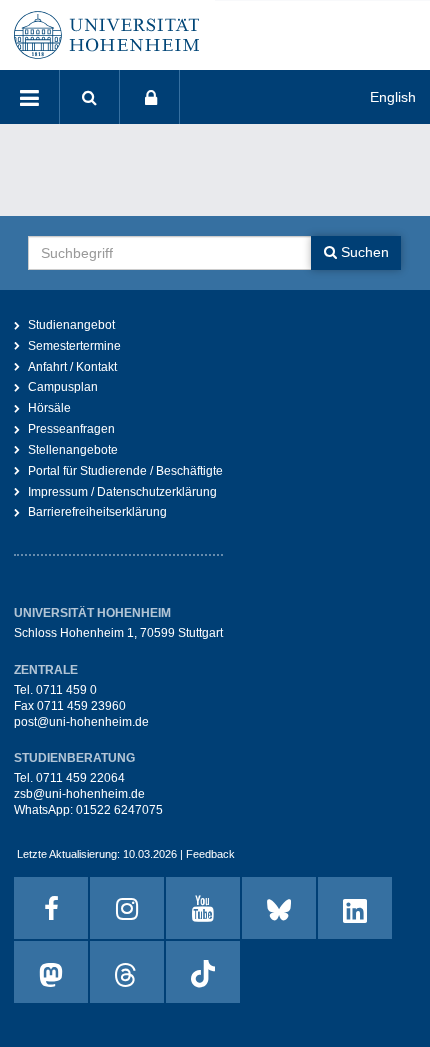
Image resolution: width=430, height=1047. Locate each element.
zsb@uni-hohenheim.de (79, 794)
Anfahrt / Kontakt (72, 367)
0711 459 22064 (80, 778)
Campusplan (63, 387)
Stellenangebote (73, 450)
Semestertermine (74, 346)
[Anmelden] (150, 97)
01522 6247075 (119, 810)
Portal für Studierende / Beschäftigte (125, 471)
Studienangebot (71, 325)
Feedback (210, 854)
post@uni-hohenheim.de (81, 722)
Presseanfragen (71, 429)
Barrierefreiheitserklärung (97, 512)
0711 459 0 (66, 690)
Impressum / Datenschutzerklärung (122, 492)
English (393, 97)
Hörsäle (49, 408)
